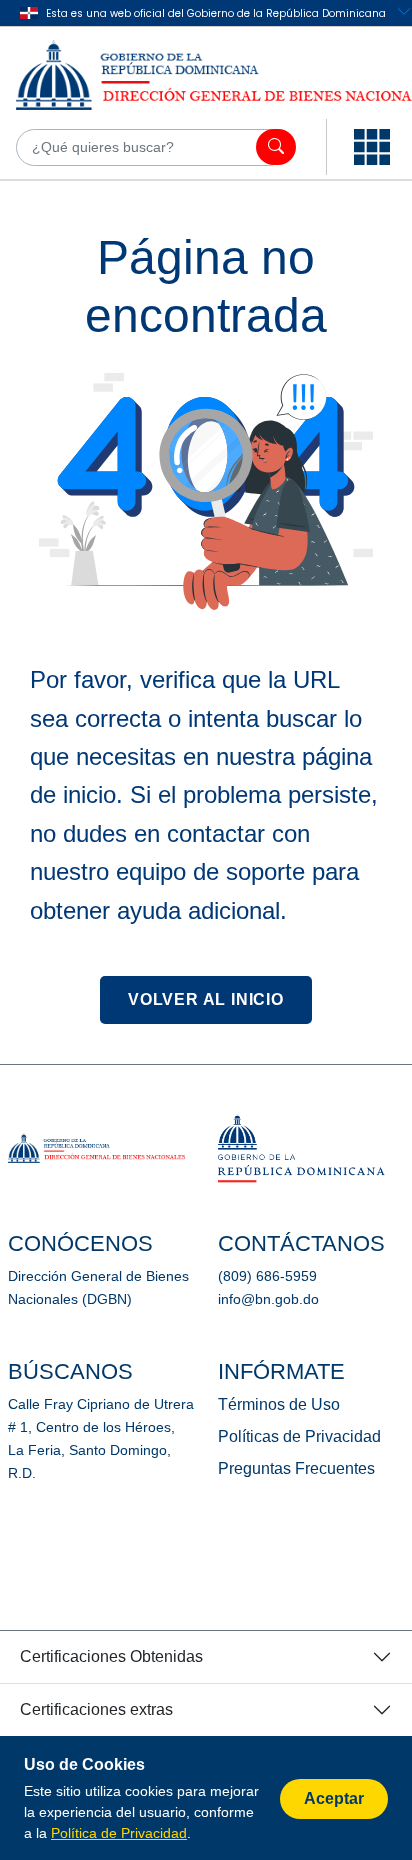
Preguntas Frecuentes (296, 1468)
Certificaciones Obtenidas (111, 1656)
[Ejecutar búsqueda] (276, 147)
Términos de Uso (279, 1404)
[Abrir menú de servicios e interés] (372, 147)
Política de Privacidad (119, 1833)
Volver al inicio (206, 999)
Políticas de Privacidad (299, 1436)
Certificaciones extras (96, 1709)
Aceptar (334, 1798)
